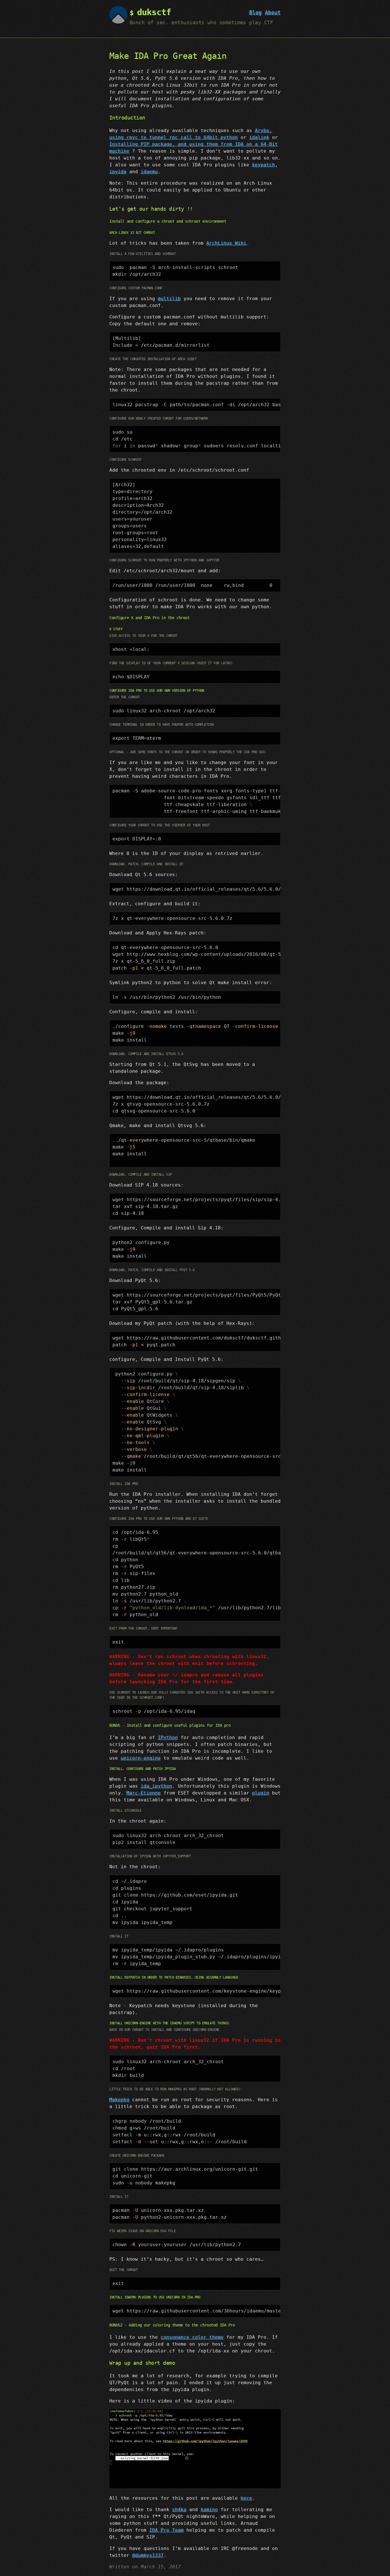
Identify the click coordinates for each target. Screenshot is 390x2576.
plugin (261, 1793)
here (246, 2498)
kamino (209, 2510)
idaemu (149, 172)
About (273, 12)
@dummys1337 (148, 2555)
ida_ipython (156, 1786)
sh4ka (179, 2510)
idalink (259, 137)
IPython (168, 1737)
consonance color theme (192, 2337)
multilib (169, 299)
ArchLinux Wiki (226, 243)
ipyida (118, 172)
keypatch (264, 165)
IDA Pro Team (166, 2530)
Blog (256, 12)
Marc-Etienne (144, 1793)
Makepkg (119, 2100)
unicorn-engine (141, 1758)
